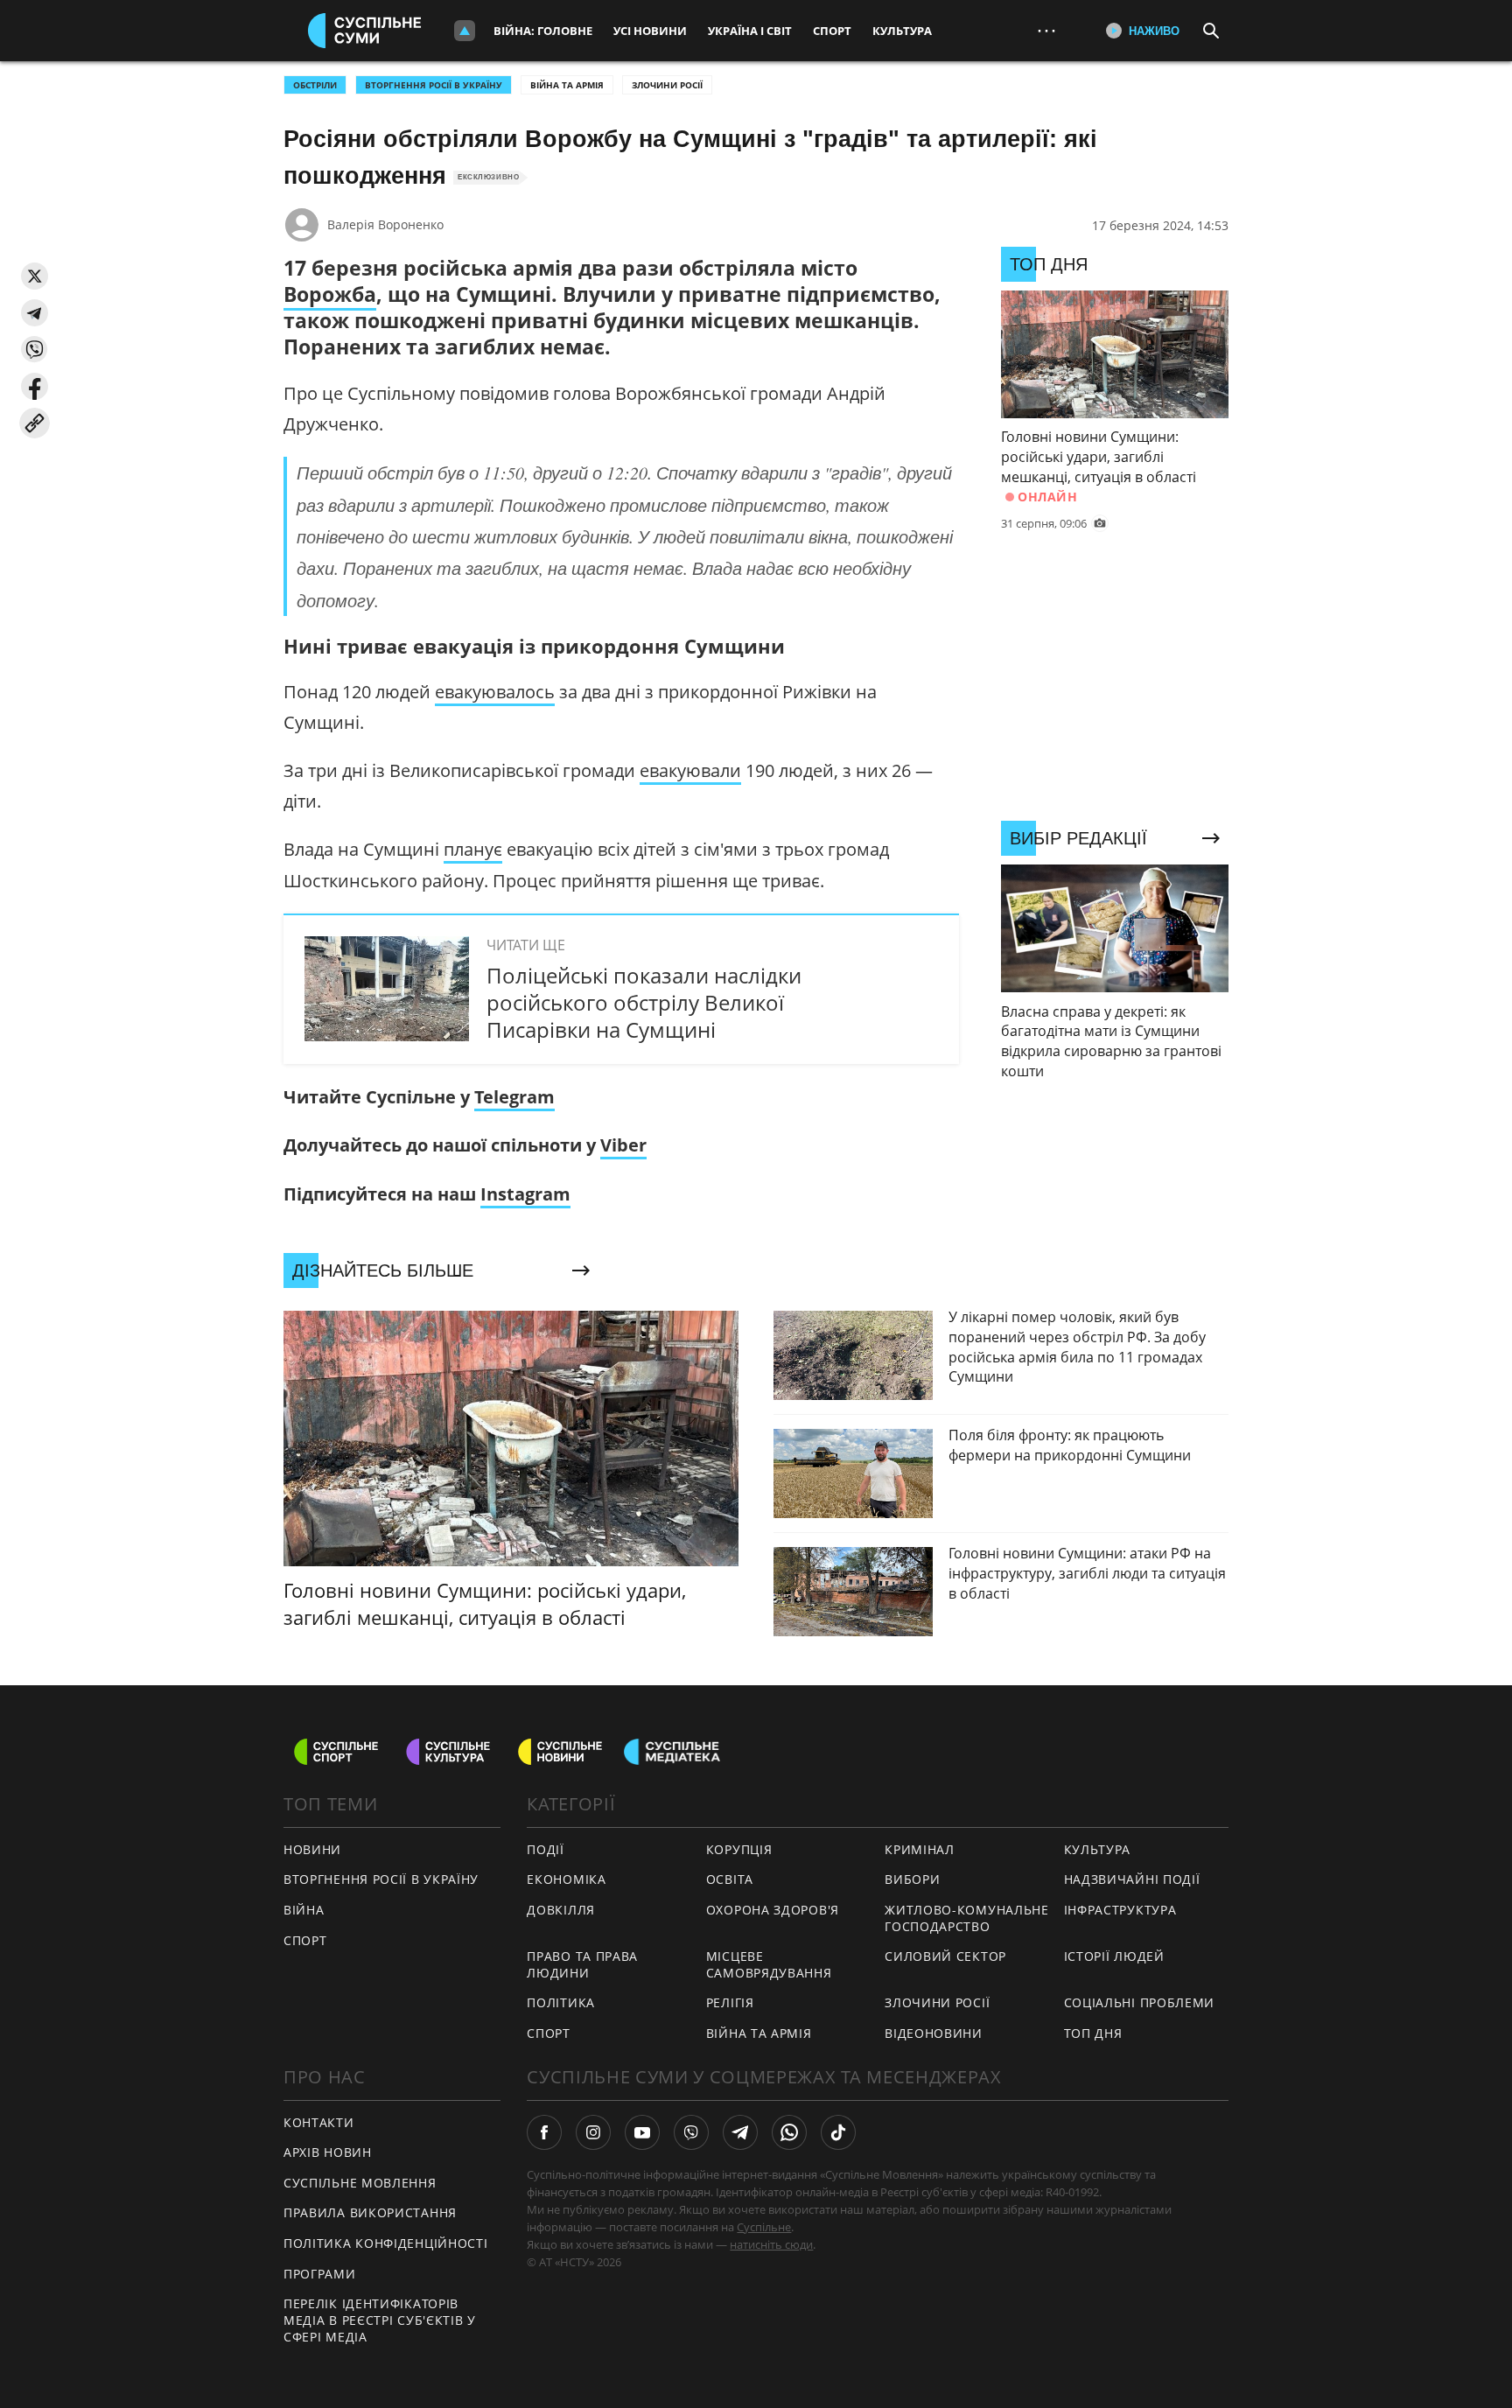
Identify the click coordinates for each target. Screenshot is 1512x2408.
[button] (35, 276)
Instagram (525, 1194)
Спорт (832, 31)
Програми (320, 2274)
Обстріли (315, 85)
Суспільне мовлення (360, 2183)
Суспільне (764, 2227)
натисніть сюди (771, 2244)
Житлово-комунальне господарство (967, 1918)
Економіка (566, 1879)
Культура (902, 31)
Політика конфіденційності (386, 2243)
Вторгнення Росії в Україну (434, 85)
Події (546, 1849)
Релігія (730, 2002)
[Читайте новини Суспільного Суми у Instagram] (593, 2132)
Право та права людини (582, 1964)
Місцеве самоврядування (769, 1964)
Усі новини (650, 31)
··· (1046, 30)
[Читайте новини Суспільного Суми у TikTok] (838, 2132)
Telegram (514, 1097)
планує (473, 849)
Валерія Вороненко (385, 224)
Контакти (319, 2122)
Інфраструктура (1120, 1910)
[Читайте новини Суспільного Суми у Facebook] (544, 2132)
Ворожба (330, 294)
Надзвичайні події (1132, 1879)
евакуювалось (495, 692)
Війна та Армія (567, 85)
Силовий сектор (945, 1956)
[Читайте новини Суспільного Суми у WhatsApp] (789, 2132)
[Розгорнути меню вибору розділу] (465, 31)
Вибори (912, 1879)
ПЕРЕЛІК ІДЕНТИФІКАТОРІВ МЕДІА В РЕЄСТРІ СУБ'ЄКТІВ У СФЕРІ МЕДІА (380, 2320)
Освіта (730, 1879)
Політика (561, 2002)
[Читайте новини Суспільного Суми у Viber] (691, 2132)
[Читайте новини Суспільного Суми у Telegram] (740, 2132)
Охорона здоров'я (773, 1910)
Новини (312, 1849)
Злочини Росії (667, 85)
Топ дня (1093, 2033)
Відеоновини (934, 2033)
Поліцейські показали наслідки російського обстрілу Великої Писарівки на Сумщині (644, 1002)
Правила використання (370, 2212)
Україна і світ (750, 31)
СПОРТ (305, 1940)
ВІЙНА (304, 1910)
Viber (623, 1145)
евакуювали (690, 770)
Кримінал (920, 1849)
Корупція (739, 1849)
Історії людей (1114, 1956)
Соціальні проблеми (1140, 2002)
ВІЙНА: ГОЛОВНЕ (543, 31)
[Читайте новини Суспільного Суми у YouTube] (642, 2132)
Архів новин (328, 2152)
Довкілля (561, 1910)
